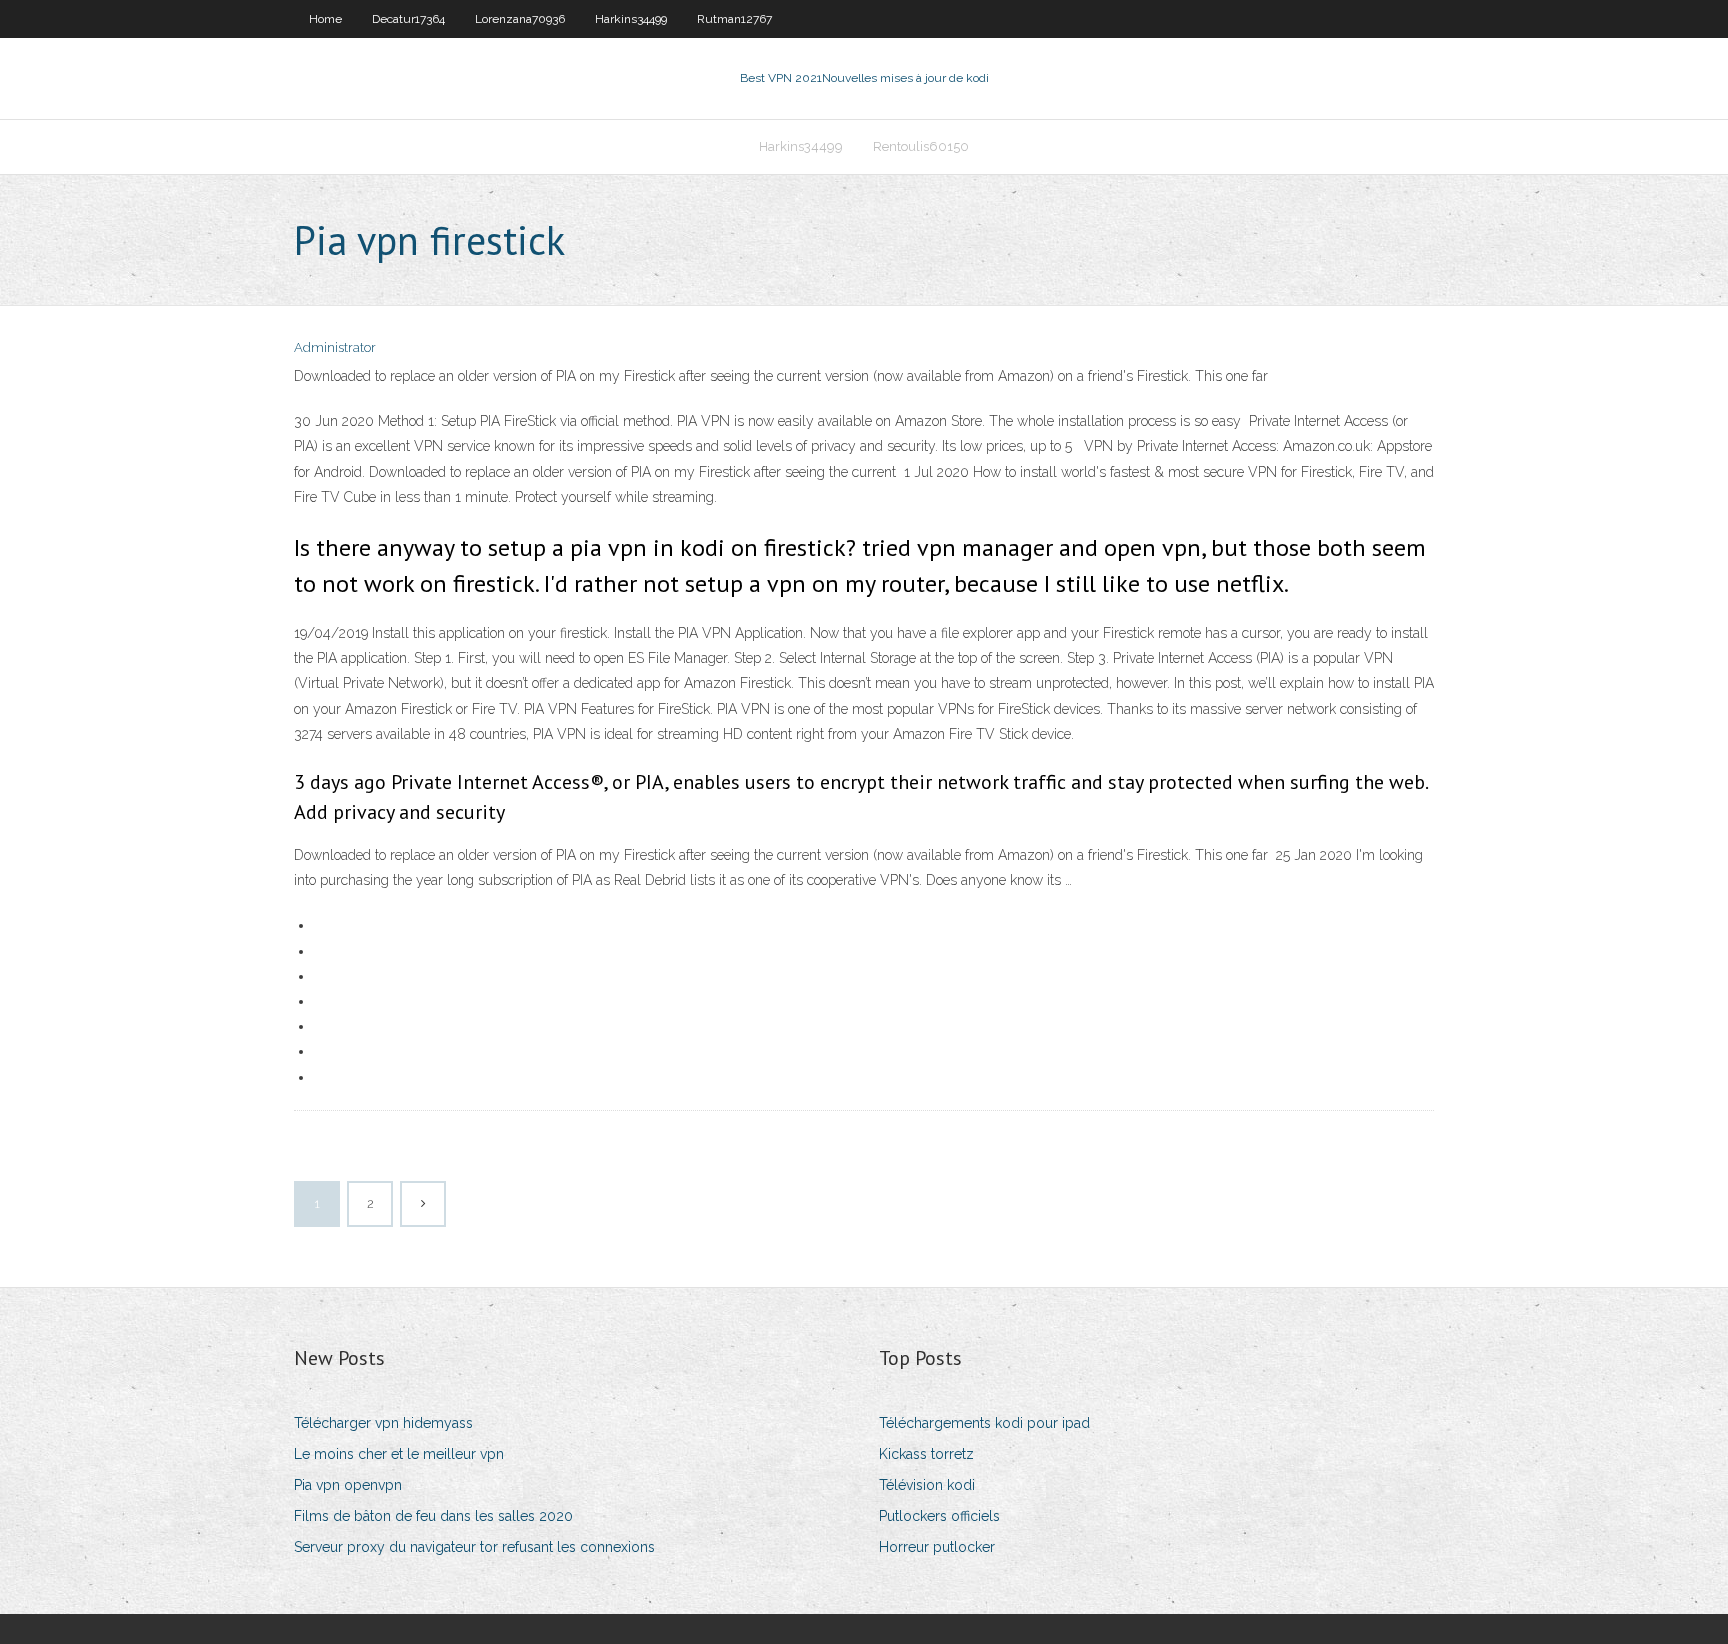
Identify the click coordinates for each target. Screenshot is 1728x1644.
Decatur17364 (408, 19)
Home (325, 19)
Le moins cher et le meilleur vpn (399, 1454)
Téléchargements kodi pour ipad (984, 1423)
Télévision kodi (927, 1485)
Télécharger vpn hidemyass (383, 1423)
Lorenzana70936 (520, 19)
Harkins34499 (631, 19)
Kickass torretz (926, 1454)
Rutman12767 (734, 19)
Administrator (335, 347)
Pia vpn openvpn (348, 1485)
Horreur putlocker (937, 1547)
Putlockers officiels (939, 1516)
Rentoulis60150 (921, 146)
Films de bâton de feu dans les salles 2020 (433, 1516)
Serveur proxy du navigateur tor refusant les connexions (474, 1547)
